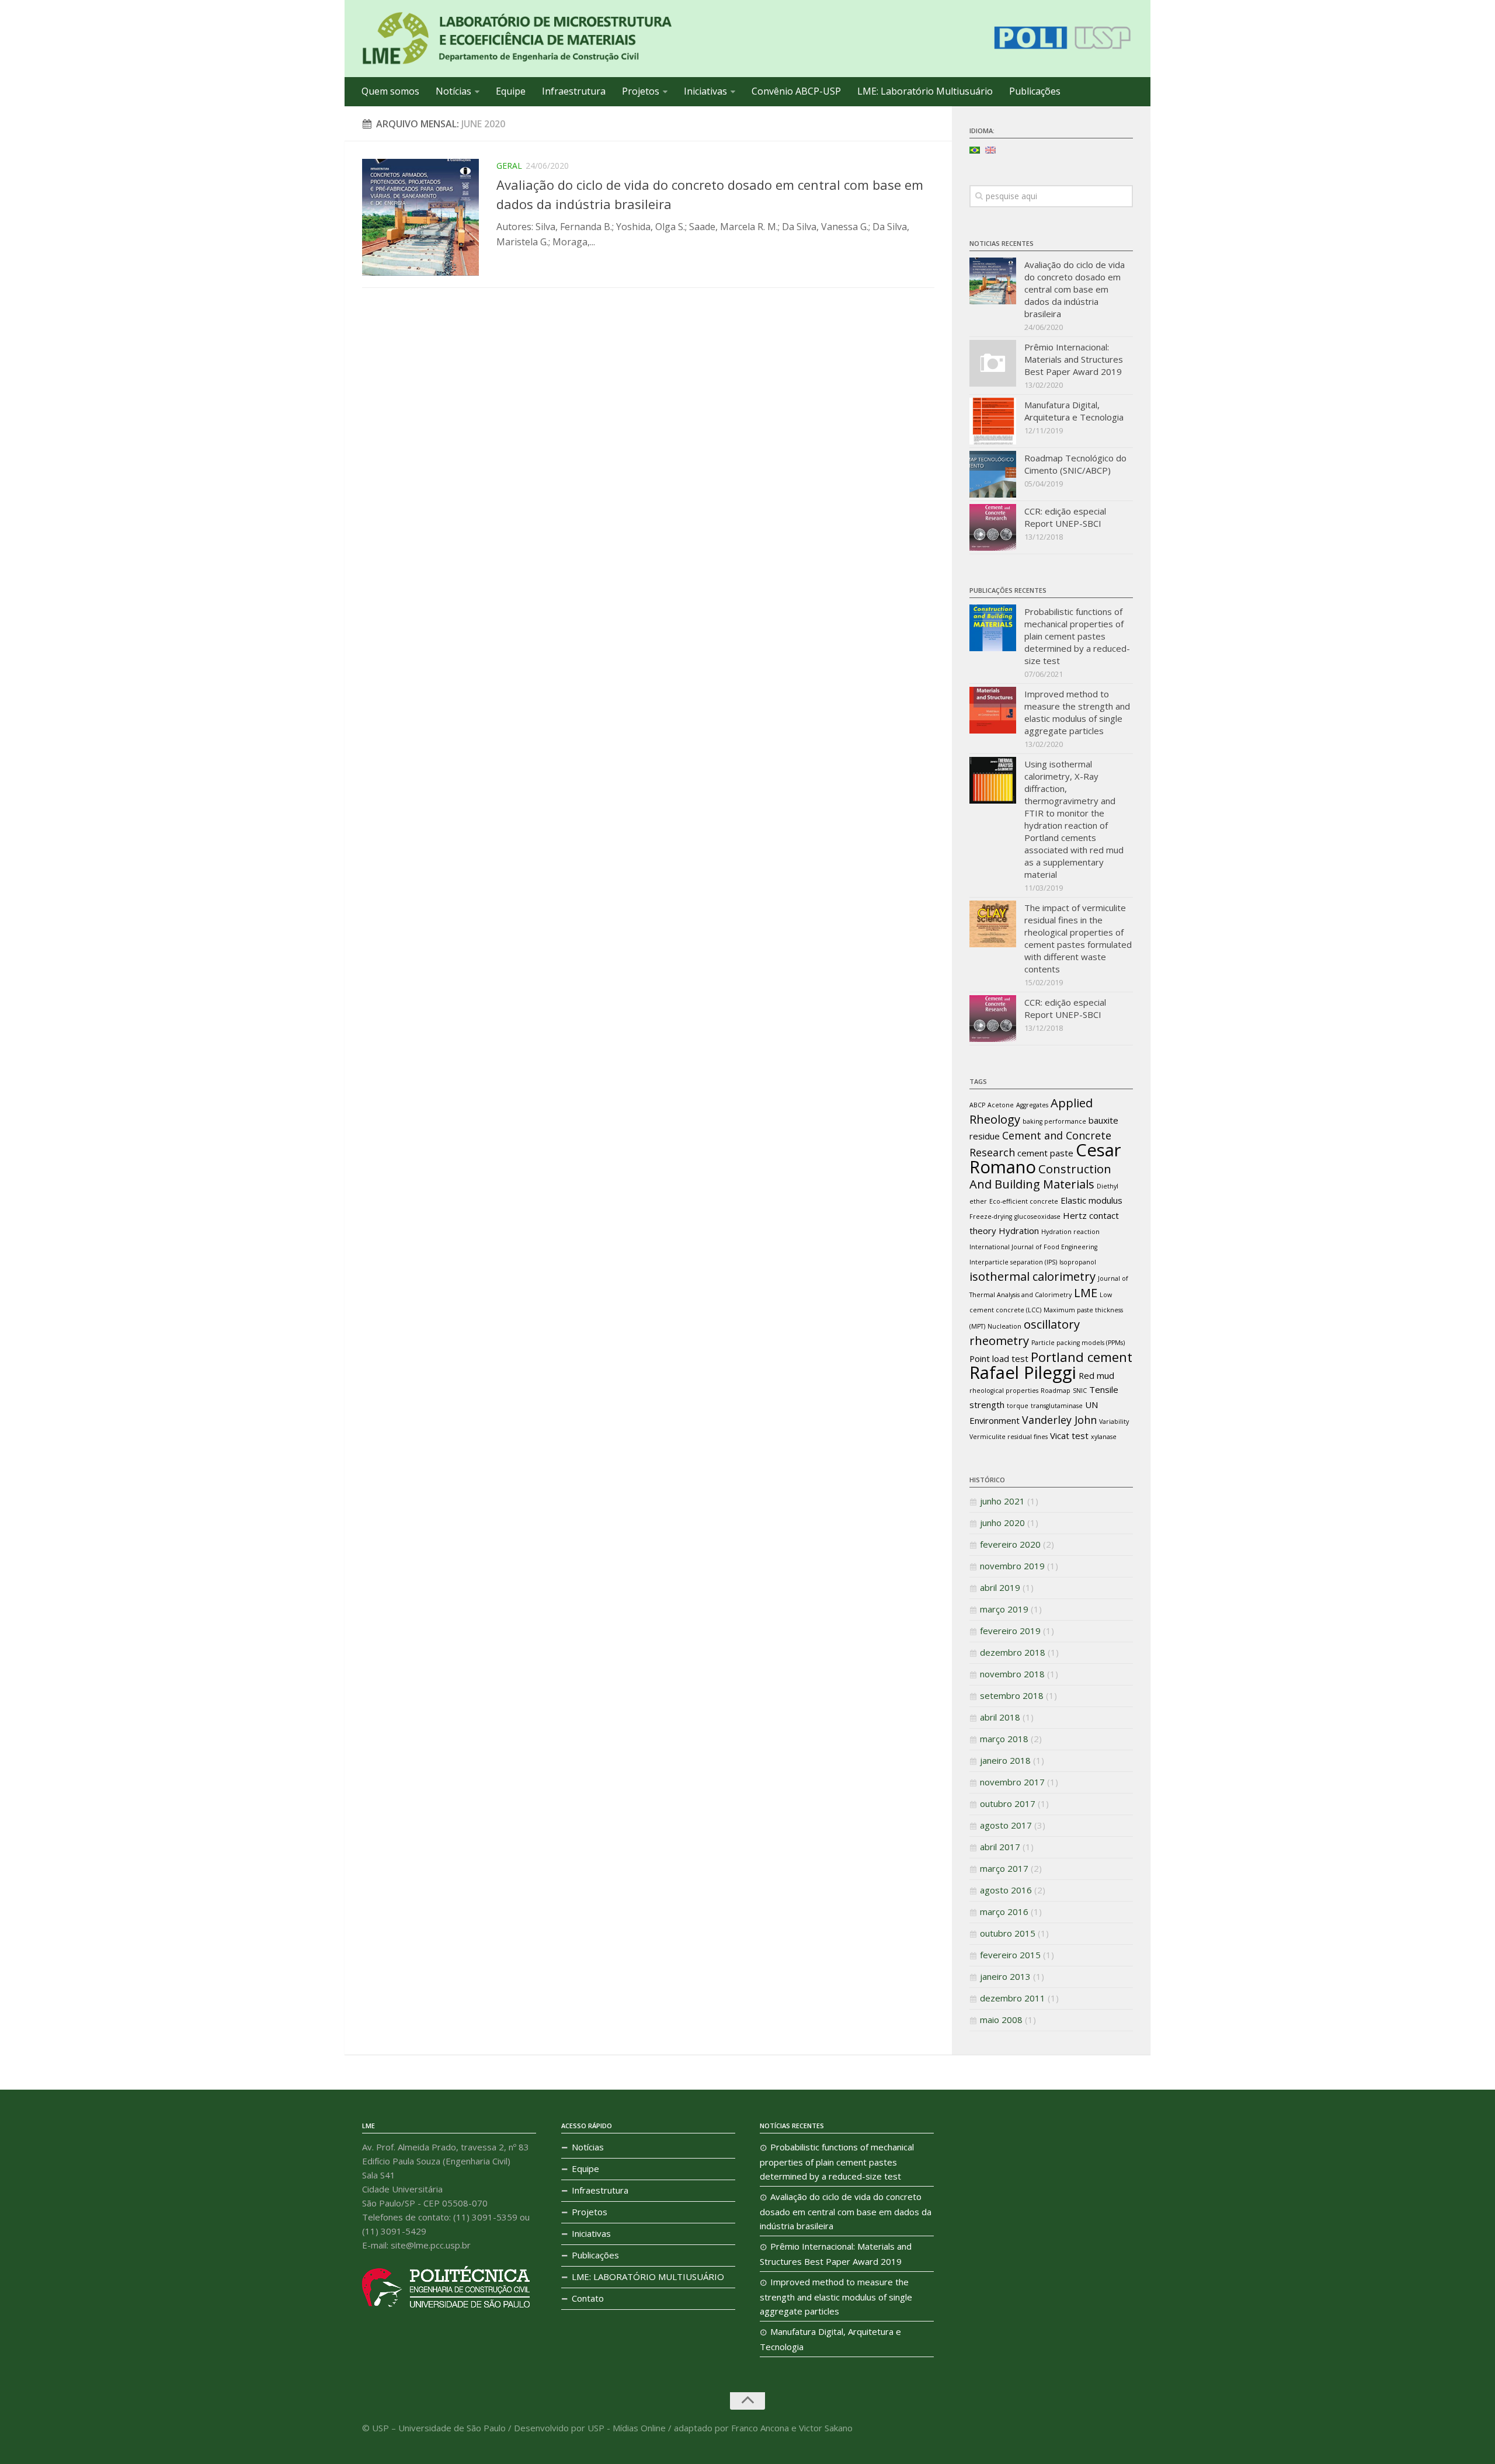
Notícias (453, 91)
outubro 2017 (1008, 1803)
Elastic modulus (1091, 1200)
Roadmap (1056, 1391)
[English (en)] (990, 149)
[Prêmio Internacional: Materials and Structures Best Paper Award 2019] (993, 363)
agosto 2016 (1006, 1890)
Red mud (1096, 1375)
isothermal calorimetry (1032, 1276)
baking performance (1054, 1121)
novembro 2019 (1012, 1566)
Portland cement (1082, 1357)
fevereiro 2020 (1010, 1544)
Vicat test (1069, 1436)
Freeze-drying (991, 1217)
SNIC (1080, 1391)
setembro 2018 (1012, 1695)
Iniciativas (705, 91)
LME (1086, 1292)
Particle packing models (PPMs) (1078, 1343)
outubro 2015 (1008, 1933)
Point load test (999, 1358)
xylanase (1104, 1437)
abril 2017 (1000, 1847)
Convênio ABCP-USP (796, 91)
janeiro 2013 (1005, 1976)
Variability (1114, 1422)
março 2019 (1004, 1609)
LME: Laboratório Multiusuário (925, 91)
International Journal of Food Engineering (1033, 1247)
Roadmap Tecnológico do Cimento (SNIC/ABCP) (1075, 464)
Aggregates (1032, 1105)
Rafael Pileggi (1023, 1372)
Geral (509, 166)
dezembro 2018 (1013, 1652)
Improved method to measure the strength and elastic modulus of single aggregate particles (1077, 712)
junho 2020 (1002, 1523)
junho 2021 (1002, 1501)
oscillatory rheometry (1025, 1332)
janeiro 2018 (1005, 1760)
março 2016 (1004, 1912)
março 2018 (1004, 1739)
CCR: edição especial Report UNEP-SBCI (1065, 517)
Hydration (1019, 1231)
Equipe (511, 91)
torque (1018, 1406)
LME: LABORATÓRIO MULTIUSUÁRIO (648, 2277)
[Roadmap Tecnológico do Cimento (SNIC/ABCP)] (993, 474)
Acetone (1001, 1105)
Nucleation (1004, 1326)
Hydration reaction (1070, 1232)
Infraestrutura (574, 91)
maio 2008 (1001, 2020)
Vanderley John (1059, 1420)
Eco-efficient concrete (1024, 1201)
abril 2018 (1000, 1717)
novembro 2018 (1012, 1674)
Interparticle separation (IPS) (1013, 1262)
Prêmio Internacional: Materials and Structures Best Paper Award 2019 (1074, 359)
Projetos (641, 91)
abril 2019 (1000, 1587)
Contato (588, 2298)
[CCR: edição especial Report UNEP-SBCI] (993, 527)
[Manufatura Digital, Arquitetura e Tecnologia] (993, 421)
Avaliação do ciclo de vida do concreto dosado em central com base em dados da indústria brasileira (1075, 289)
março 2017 (1004, 1868)
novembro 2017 (1012, 1782)
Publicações (1035, 91)
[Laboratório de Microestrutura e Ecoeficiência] (517, 39)
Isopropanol (1078, 1262)
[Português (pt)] (975, 149)
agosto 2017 (1006, 1825)
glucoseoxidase (1037, 1217)
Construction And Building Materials (1040, 1176)
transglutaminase (1057, 1406)
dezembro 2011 (1013, 1998)
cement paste (1045, 1153)
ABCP (977, 1105)
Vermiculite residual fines (1009, 1437)
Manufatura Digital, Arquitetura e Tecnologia (1074, 411)
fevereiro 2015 (1010, 1955)
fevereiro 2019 (1010, 1631)
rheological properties (1004, 1391)
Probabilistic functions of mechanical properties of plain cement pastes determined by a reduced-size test (1077, 636)
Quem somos (390, 91)
